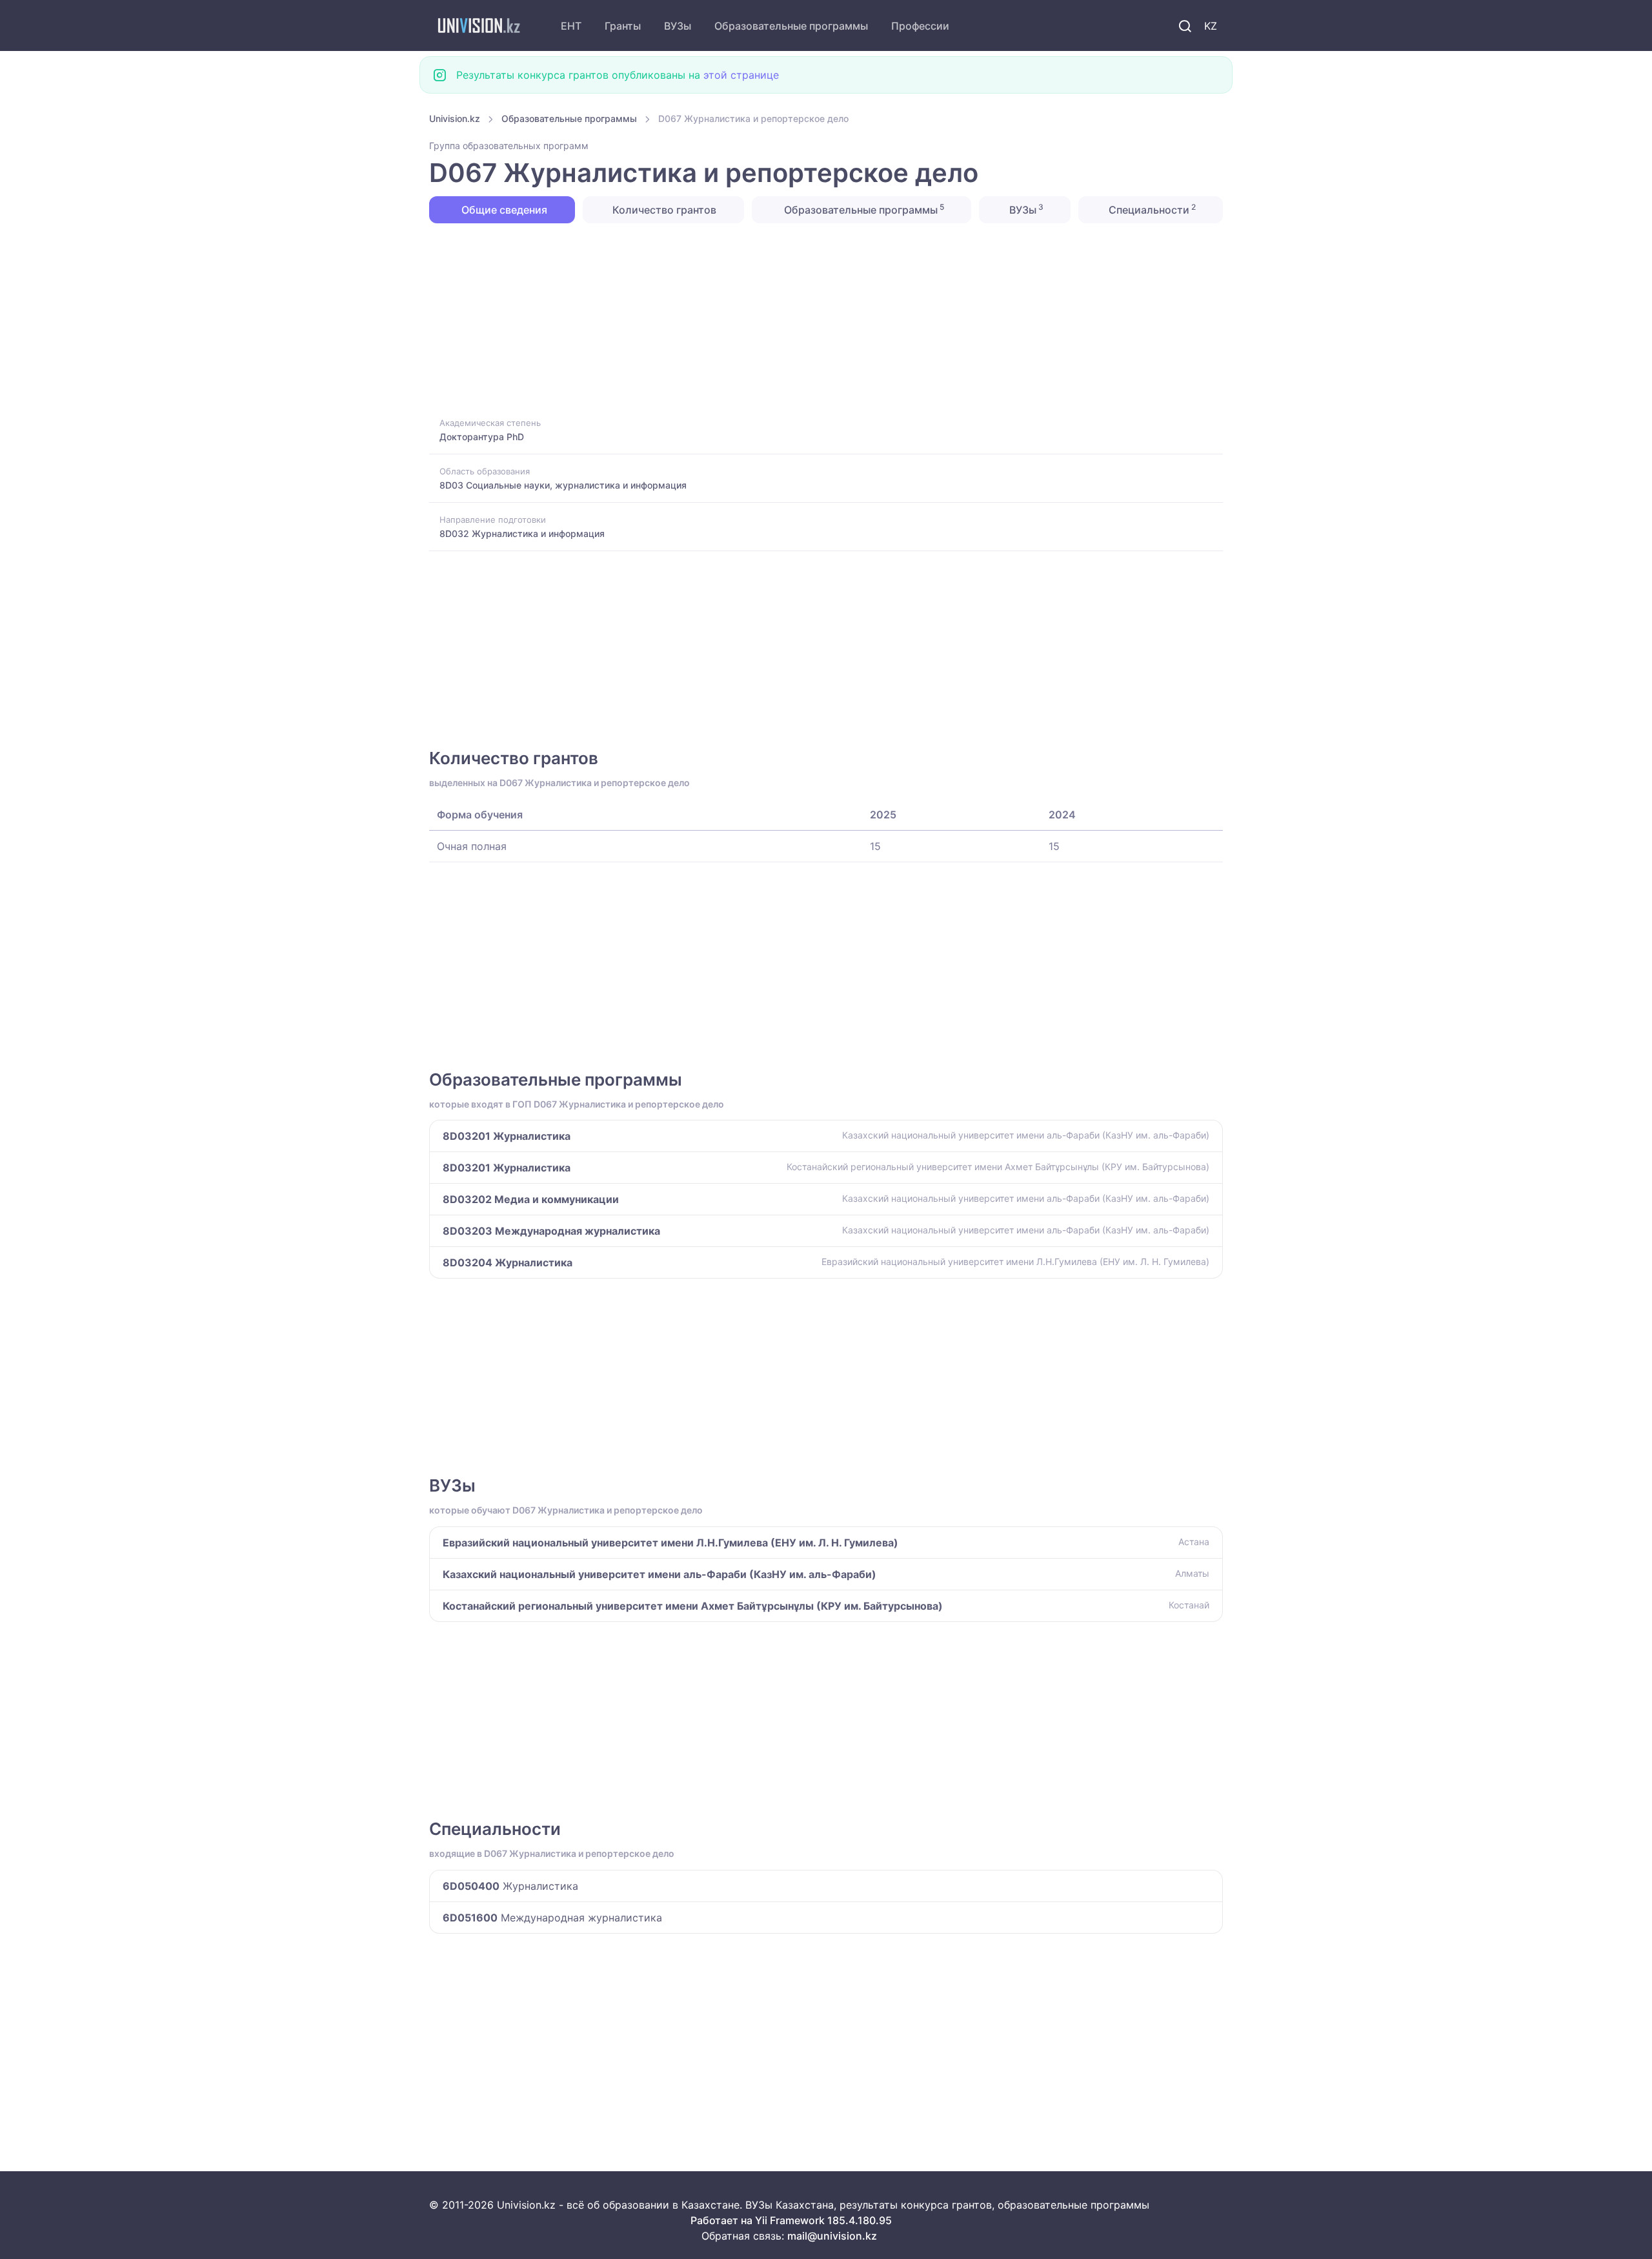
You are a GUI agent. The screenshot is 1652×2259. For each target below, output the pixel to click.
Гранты (623, 26)
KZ (1211, 26)
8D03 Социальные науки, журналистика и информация (563, 485)
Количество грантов (663, 210)
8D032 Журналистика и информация (522, 533)
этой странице (741, 75)
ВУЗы (678, 26)
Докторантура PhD (482, 437)
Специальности (1151, 209)
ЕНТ (571, 26)
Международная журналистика (552, 1918)
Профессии (920, 26)
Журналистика (510, 1886)
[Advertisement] (816, 319)
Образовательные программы (791, 26)
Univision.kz (455, 118)
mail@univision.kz (832, 2236)
